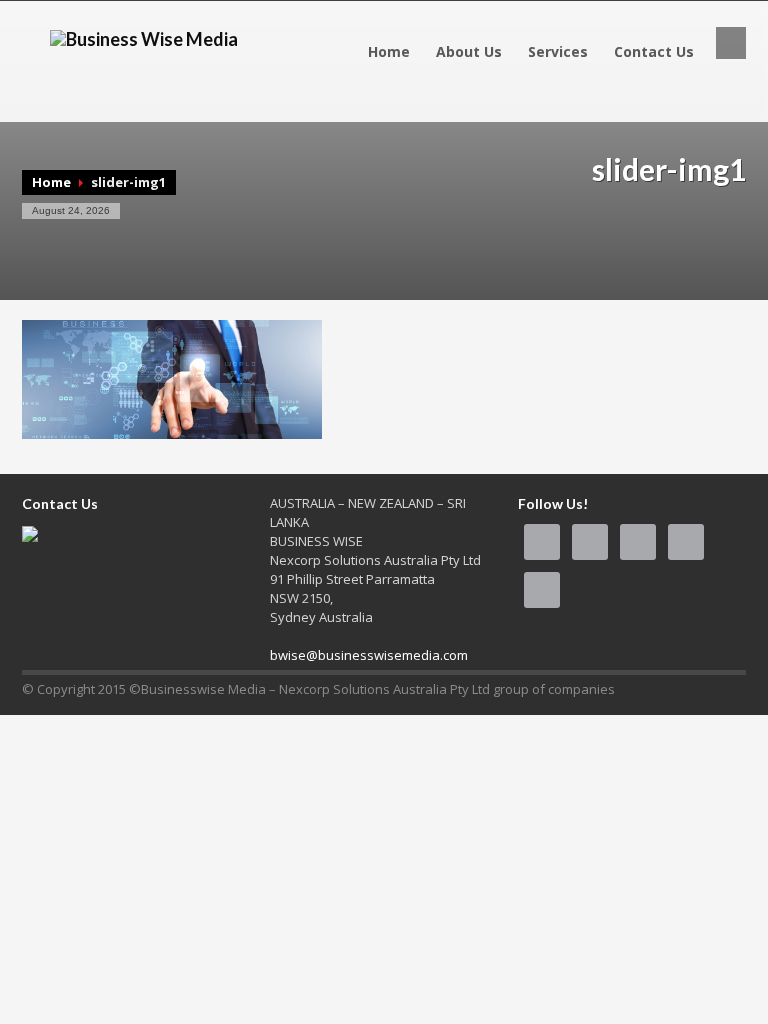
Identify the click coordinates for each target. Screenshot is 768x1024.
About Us (469, 52)
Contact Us (654, 52)
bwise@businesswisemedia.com (369, 655)
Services (558, 52)
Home (389, 52)
